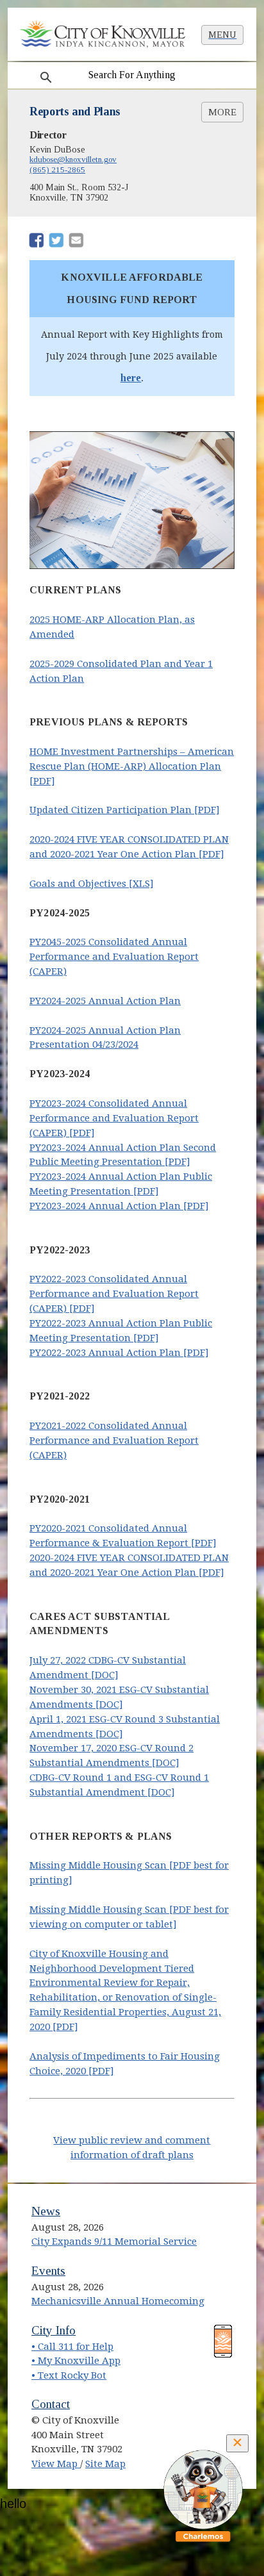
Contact (51, 2404)
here (131, 377)
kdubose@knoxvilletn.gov (73, 159)
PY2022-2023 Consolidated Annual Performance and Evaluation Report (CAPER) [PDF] (114, 1294)
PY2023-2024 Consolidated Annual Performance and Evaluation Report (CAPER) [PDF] (114, 1118)
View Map (56, 2464)
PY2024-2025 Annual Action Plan (105, 1001)
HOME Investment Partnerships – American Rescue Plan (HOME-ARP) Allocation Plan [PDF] (132, 766)
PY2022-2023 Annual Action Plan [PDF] (119, 1353)
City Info (54, 2330)
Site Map (105, 2464)
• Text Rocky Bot (69, 2375)
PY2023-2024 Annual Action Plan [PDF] (119, 1206)
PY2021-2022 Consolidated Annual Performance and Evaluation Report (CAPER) (114, 1441)
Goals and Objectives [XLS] (92, 884)
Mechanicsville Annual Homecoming (118, 2301)
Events (48, 2271)
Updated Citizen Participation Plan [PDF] (125, 810)
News (46, 2211)
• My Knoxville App (76, 2361)
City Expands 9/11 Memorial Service (114, 2242)
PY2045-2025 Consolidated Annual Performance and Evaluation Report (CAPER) (114, 957)
